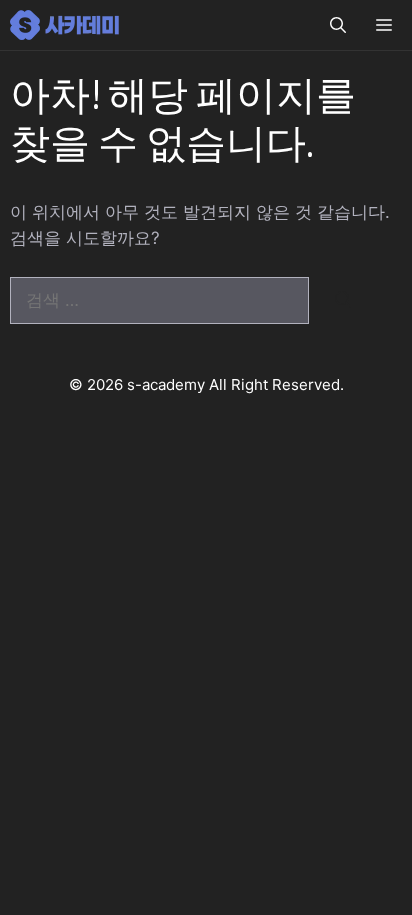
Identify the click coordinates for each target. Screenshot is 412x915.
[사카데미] (67, 25)
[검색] (343, 301)
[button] (338, 25)
